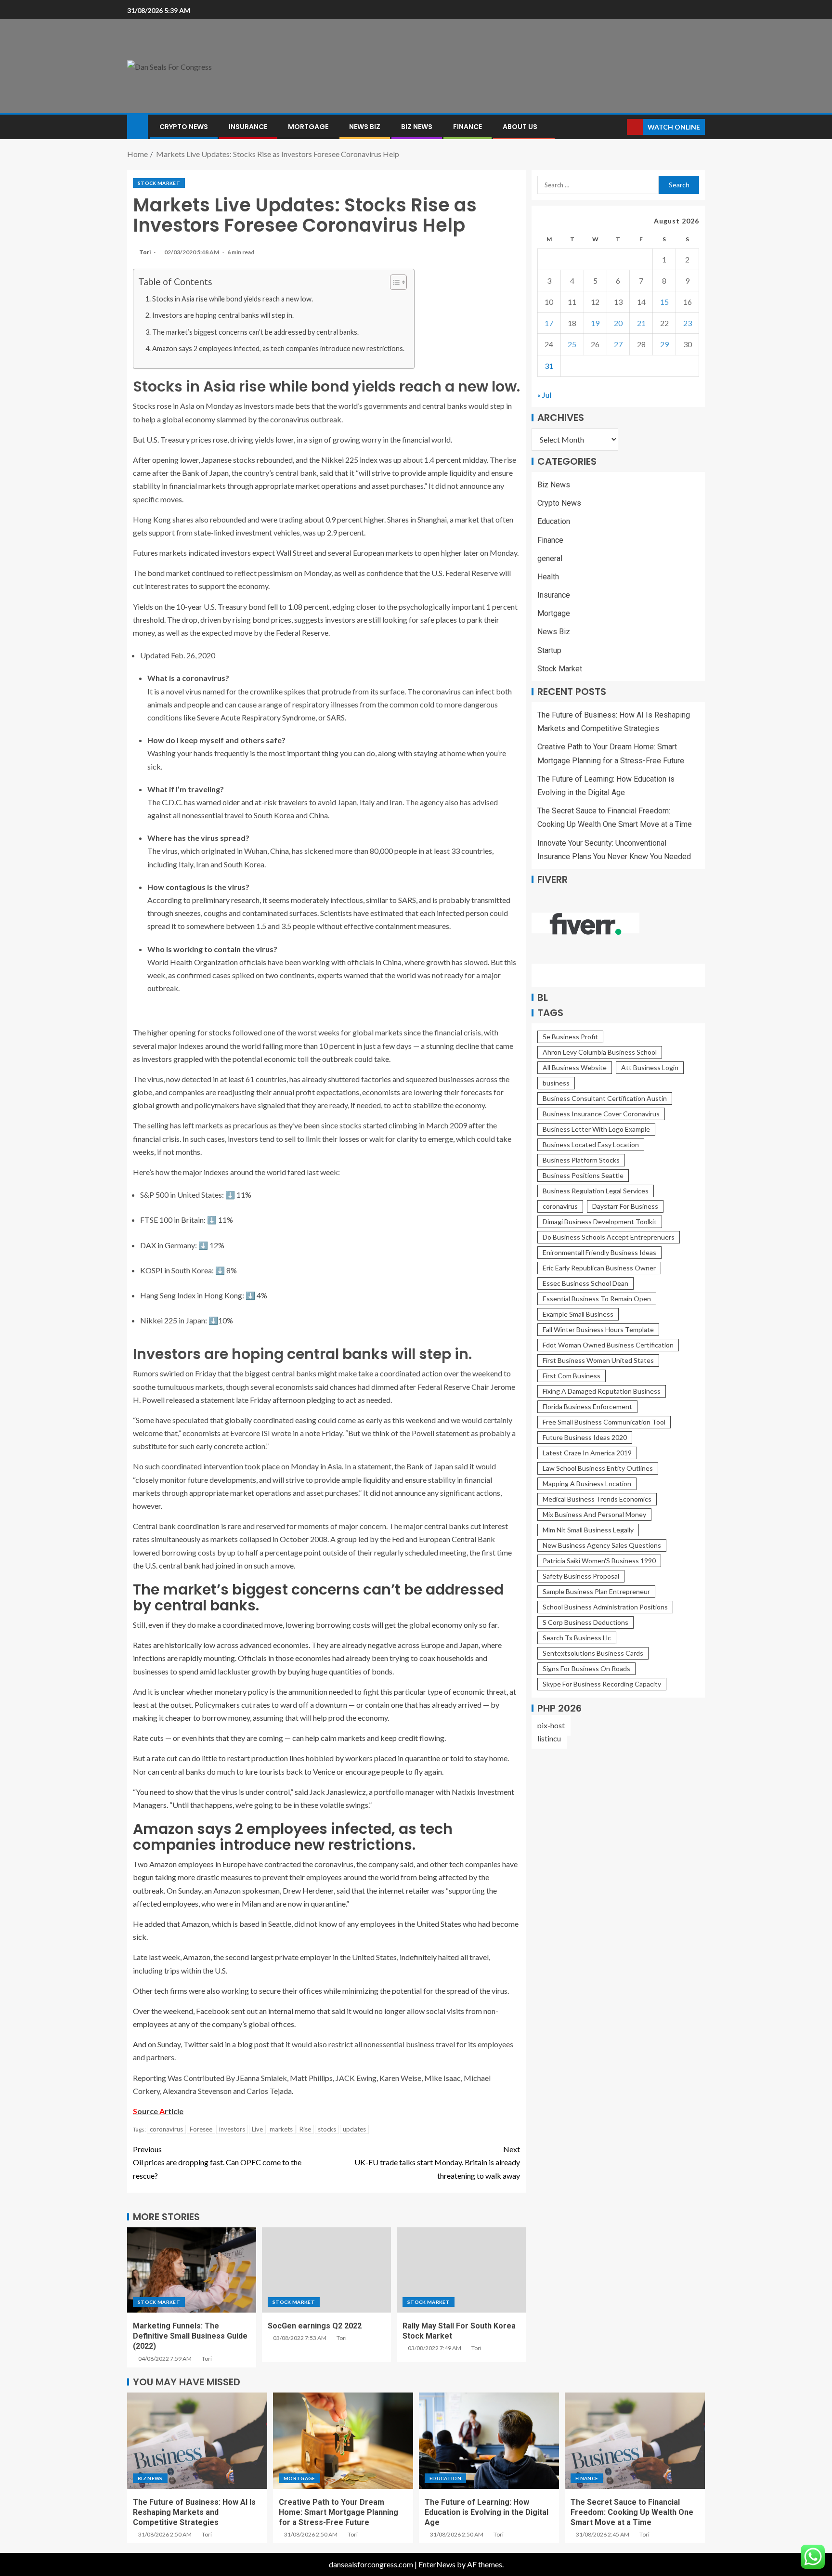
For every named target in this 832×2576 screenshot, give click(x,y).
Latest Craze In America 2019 (587, 1453)
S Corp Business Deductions (585, 1622)
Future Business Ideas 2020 (585, 1437)
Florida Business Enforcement (587, 1406)
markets (281, 2129)
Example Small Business (578, 1314)
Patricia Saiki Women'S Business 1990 (599, 1561)
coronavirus (166, 2129)
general (550, 558)
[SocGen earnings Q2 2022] (326, 2270)
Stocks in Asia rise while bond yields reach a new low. (233, 299)
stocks (327, 2129)
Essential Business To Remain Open (597, 1299)
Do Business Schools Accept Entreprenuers (609, 1237)
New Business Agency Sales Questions (602, 1545)
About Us (520, 127)
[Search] (618, 127)
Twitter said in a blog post (226, 2044)
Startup (549, 650)
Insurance (248, 127)
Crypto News (184, 127)
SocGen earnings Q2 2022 (315, 2326)
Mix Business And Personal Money (594, 1514)
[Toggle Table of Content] (394, 282)
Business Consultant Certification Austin (605, 1098)
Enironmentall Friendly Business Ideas (599, 1252)
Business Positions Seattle (583, 1175)
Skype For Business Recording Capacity (602, 1684)
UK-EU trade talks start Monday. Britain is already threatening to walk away (437, 2162)
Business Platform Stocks (581, 1160)
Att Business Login (650, 1067)
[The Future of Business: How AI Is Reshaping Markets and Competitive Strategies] (197, 2441)
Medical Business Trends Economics (597, 1499)
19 (595, 323)
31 (549, 365)
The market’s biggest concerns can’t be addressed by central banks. (255, 332)
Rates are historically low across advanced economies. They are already (250, 1645)
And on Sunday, (158, 2044)
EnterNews (437, 2564)
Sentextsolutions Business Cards (593, 1653)
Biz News (417, 127)
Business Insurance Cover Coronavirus (601, 1114)
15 (664, 302)
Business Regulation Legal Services (596, 1191)
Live (257, 2129)
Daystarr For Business (625, 1206)
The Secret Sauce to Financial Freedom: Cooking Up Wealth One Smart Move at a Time (632, 2512)
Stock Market (159, 183)
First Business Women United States (598, 1360)
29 (664, 344)
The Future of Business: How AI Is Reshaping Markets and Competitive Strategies (194, 2512)
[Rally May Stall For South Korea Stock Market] (461, 2270)
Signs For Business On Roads (586, 1668)
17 (549, 323)
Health (548, 577)
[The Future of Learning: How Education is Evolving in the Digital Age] (489, 2441)
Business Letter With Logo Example (596, 1129)
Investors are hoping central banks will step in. (223, 315)
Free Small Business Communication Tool (604, 1422)
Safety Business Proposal (581, 1576)
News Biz (365, 127)
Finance (468, 127)
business (556, 1083)
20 (618, 323)
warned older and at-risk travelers (252, 802)
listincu (549, 1738)
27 (618, 344)
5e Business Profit (570, 1037)
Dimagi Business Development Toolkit (600, 1222)
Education (554, 521)
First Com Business (572, 1376)
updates (354, 2129)
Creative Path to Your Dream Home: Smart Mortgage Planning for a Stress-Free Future (338, 2512)
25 (572, 344)
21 (641, 323)
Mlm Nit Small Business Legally (588, 1530)
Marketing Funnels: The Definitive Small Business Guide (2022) (190, 2336)
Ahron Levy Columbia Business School (600, 1052)
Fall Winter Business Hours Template (598, 1329)
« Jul (544, 395)
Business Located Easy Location (591, 1144)
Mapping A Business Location (587, 1484)
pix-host (551, 1725)
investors (232, 2129)
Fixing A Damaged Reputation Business (602, 1391)
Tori (145, 252)
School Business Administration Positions (605, 1607)
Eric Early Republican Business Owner (599, 1268)
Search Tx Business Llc (577, 1638)
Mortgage (308, 127)
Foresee (201, 2129)
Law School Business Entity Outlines (598, 1468)
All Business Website (575, 1067)
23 (688, 323)
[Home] (137, 126)
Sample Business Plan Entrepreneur (596, 1591)
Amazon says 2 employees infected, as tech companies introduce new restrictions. (278, 348)
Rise (305, 2129)
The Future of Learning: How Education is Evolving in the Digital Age (487, 2512)
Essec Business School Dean (585, 1283)
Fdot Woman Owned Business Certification (608, 1345)
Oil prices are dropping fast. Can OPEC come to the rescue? (217, 2162)
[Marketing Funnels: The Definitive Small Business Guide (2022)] (192, 2270)
